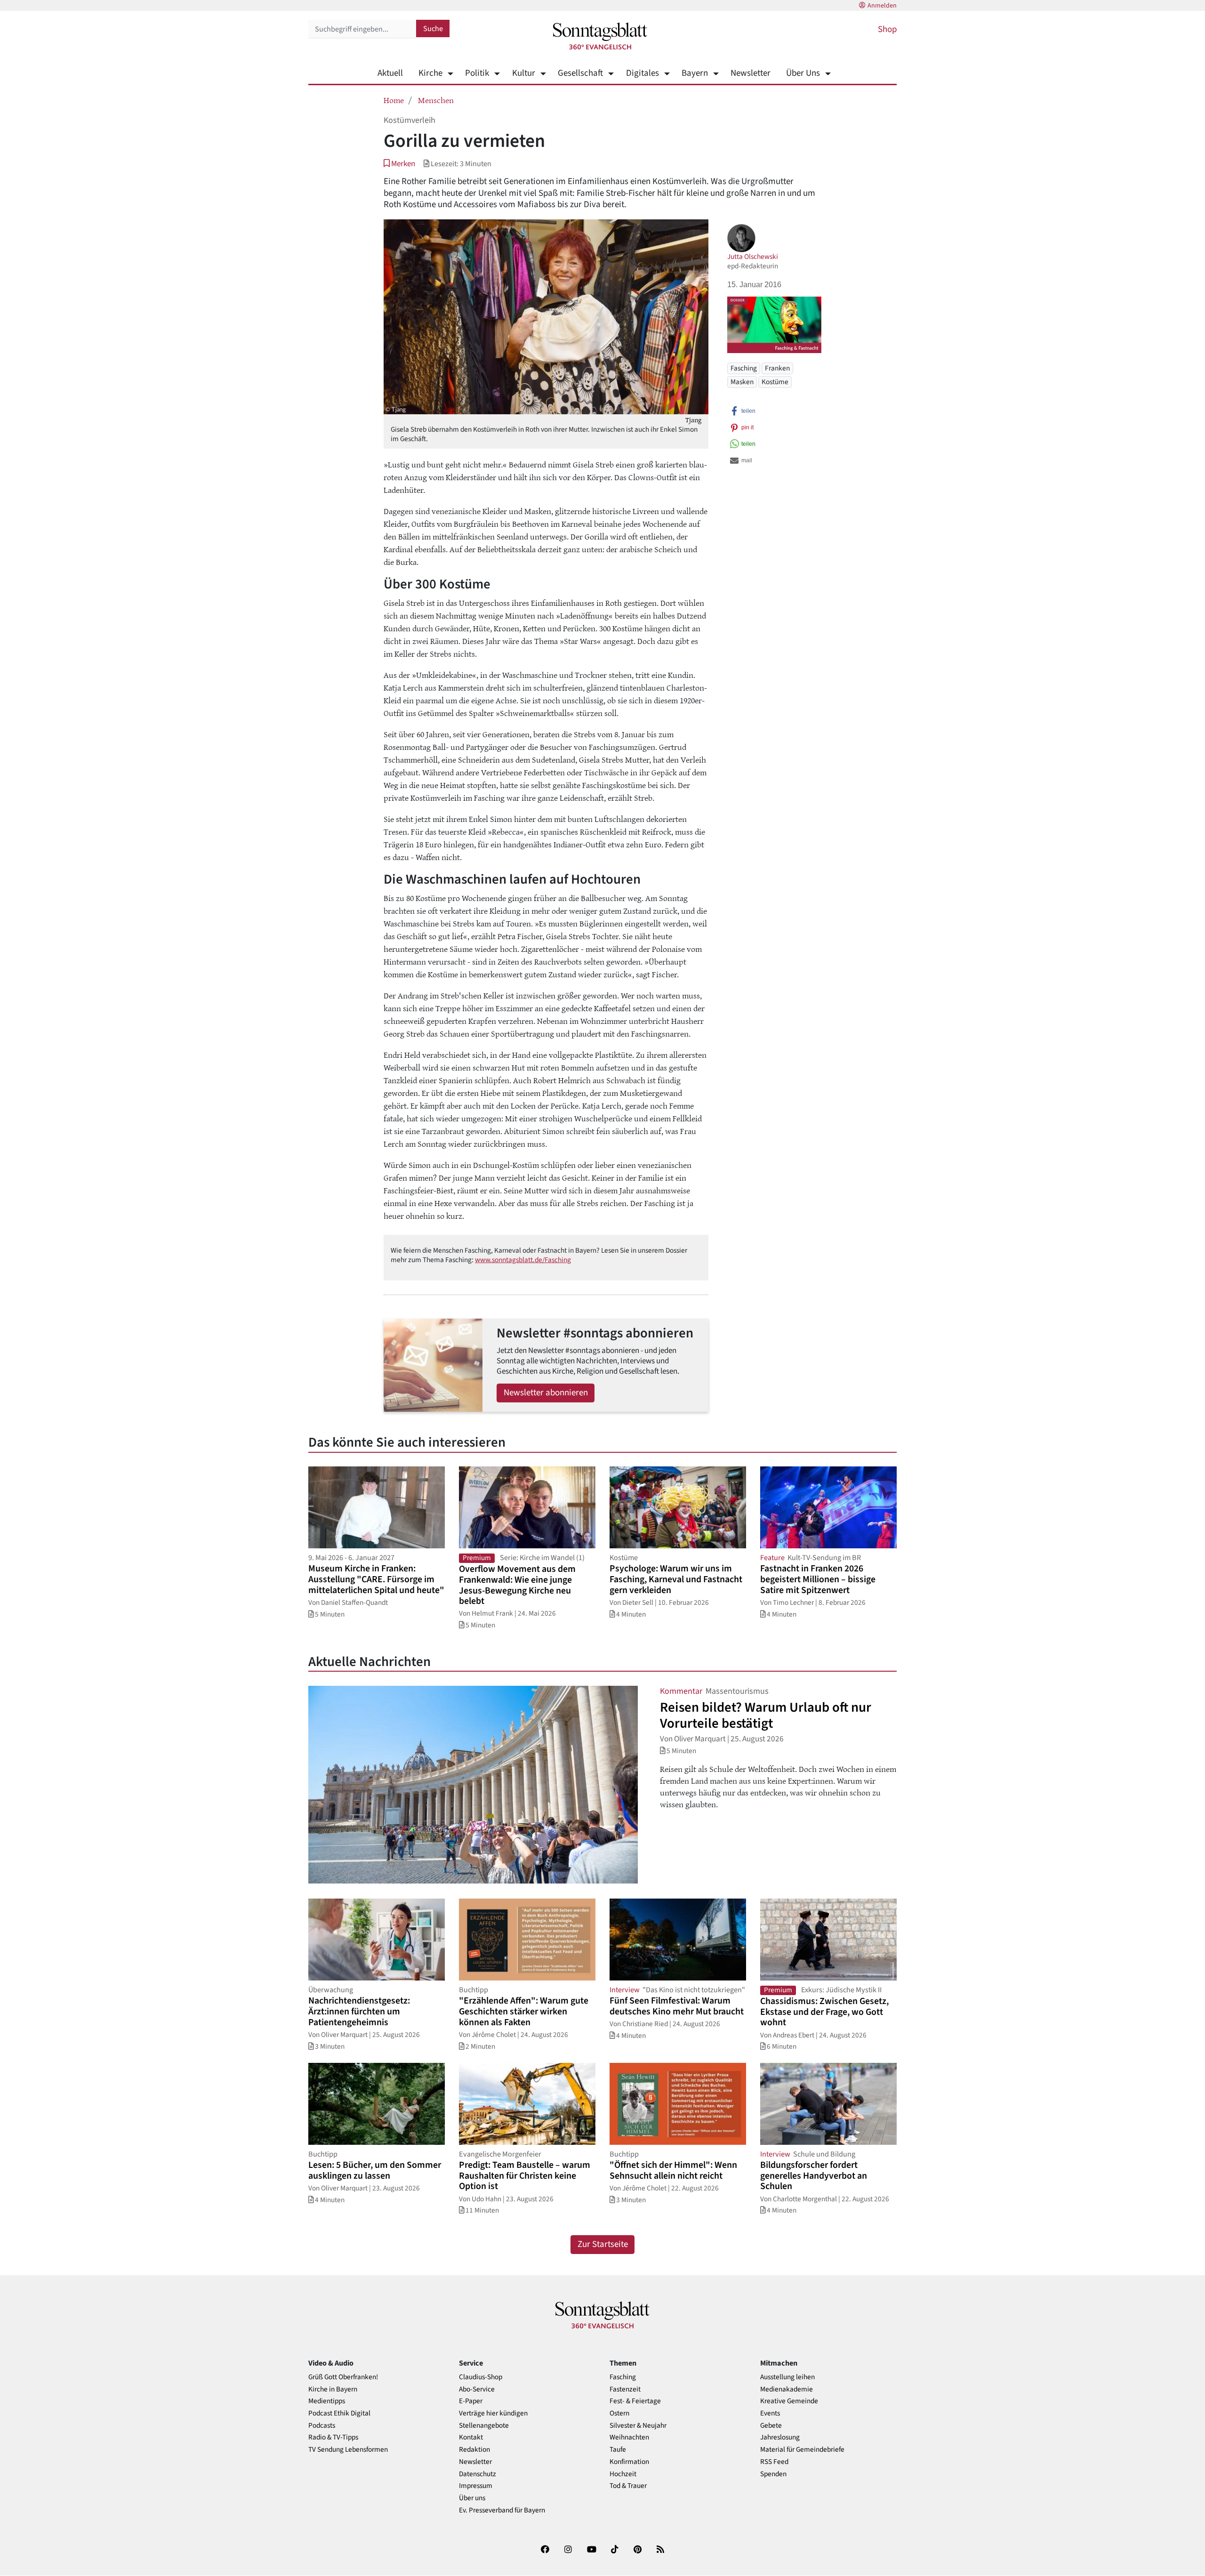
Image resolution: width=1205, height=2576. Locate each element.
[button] (399, 164)
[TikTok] (615, 2551)
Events (770, 2413)
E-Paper (471, 2401)
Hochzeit (623, 2474)
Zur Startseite (603, 2244)
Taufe (618, 2450)
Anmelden (882, 6)
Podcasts (322, 2426)
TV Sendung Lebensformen (348, 2450)
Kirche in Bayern (333, 2389)
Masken (742, 381)
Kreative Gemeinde (789, 2401)
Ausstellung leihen (787, 2377)
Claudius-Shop (481, 2377)
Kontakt (471, 2437)
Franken (777, 368)
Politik (477, 73)
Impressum (476, 2486)
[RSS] (660, 2551)
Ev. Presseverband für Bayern (502, 2510)
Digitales (642, 73)
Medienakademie (787, 2389)
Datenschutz (478, 2474)
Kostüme (775, 381)
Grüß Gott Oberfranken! (343, 2377)
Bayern (695, 73)
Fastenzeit (625, 2389)
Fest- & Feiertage (635, 2401)
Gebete (771, 2426)
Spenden (773, 2474)
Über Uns (803, 73)
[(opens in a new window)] (545, 2551)
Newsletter (751, 73)
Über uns (472, 2498)
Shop (887, 29)
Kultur (523, 73)
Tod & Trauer (628, 2486)
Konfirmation (629, 2462)
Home (394, 100)
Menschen (436, 100)
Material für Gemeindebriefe (802, 2450)
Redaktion (474, 2450)
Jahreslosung (780, 2437)
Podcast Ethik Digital (339, 2413)
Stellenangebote (484, 2426)
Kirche (430, 73)
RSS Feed (774, 2462)
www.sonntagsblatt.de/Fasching (523, 1260)
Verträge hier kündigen (493, 2413)
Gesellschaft (580, 73)
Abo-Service (477, 2389)
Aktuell (390, 73)
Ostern (619, 2413)
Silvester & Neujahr (638, 2426)
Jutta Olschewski (753, 257)
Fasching (744, 368)
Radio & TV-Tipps (333, 2437)
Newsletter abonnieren (546, 1393)
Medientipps (327, 2401)
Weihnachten (629, 2437)
